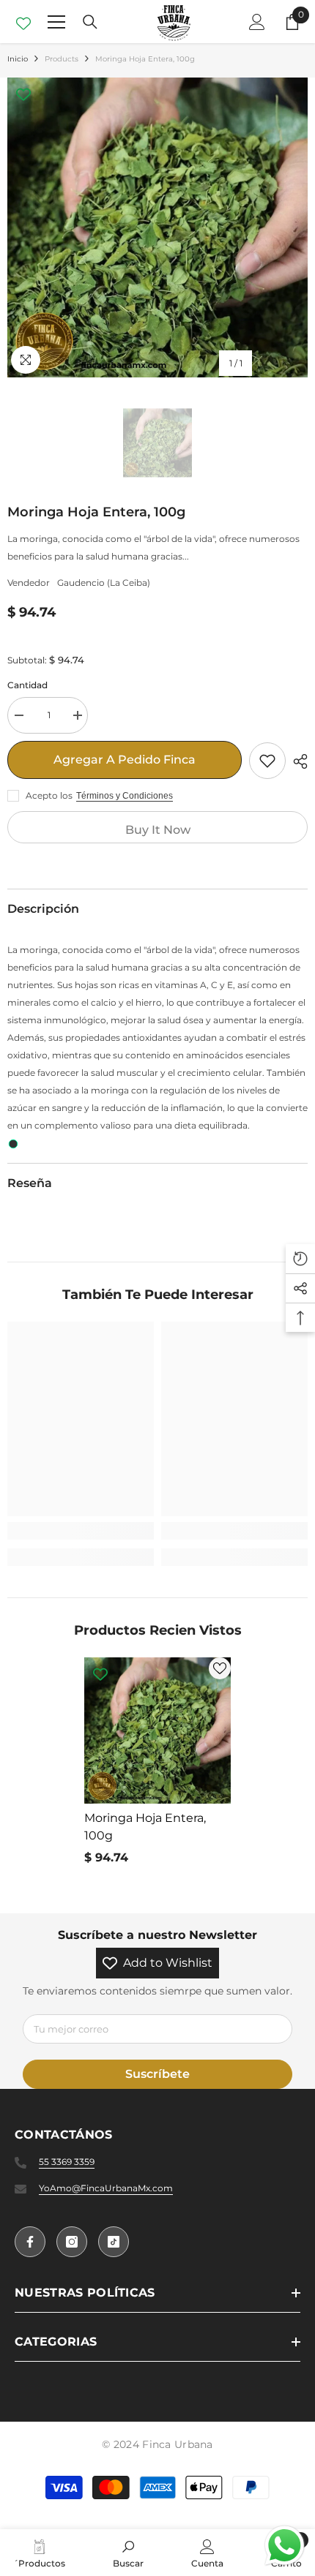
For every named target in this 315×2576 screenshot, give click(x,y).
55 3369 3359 (67, 2162)
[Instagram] (72, 2242)
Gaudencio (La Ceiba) (104, 583)
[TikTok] (114, 2242)
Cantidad (27, 685)
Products (62, 59)
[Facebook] (30, 2242)
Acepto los (49, 795)
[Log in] (257, 22)
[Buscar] (90, 22)
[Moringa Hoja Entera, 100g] (157, 1730)
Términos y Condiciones (125, 796)
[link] (81, 1531)
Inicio (18, 59)
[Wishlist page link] (23, 22)
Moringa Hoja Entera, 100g (145, 1827)
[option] (157, 227)
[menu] (56, 22)
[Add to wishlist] (267, 761)
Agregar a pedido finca (125, 760)
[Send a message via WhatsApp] (285, 2546)
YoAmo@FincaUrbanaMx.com (106, 2188)
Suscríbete (157, 2074)
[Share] (297, 761)
